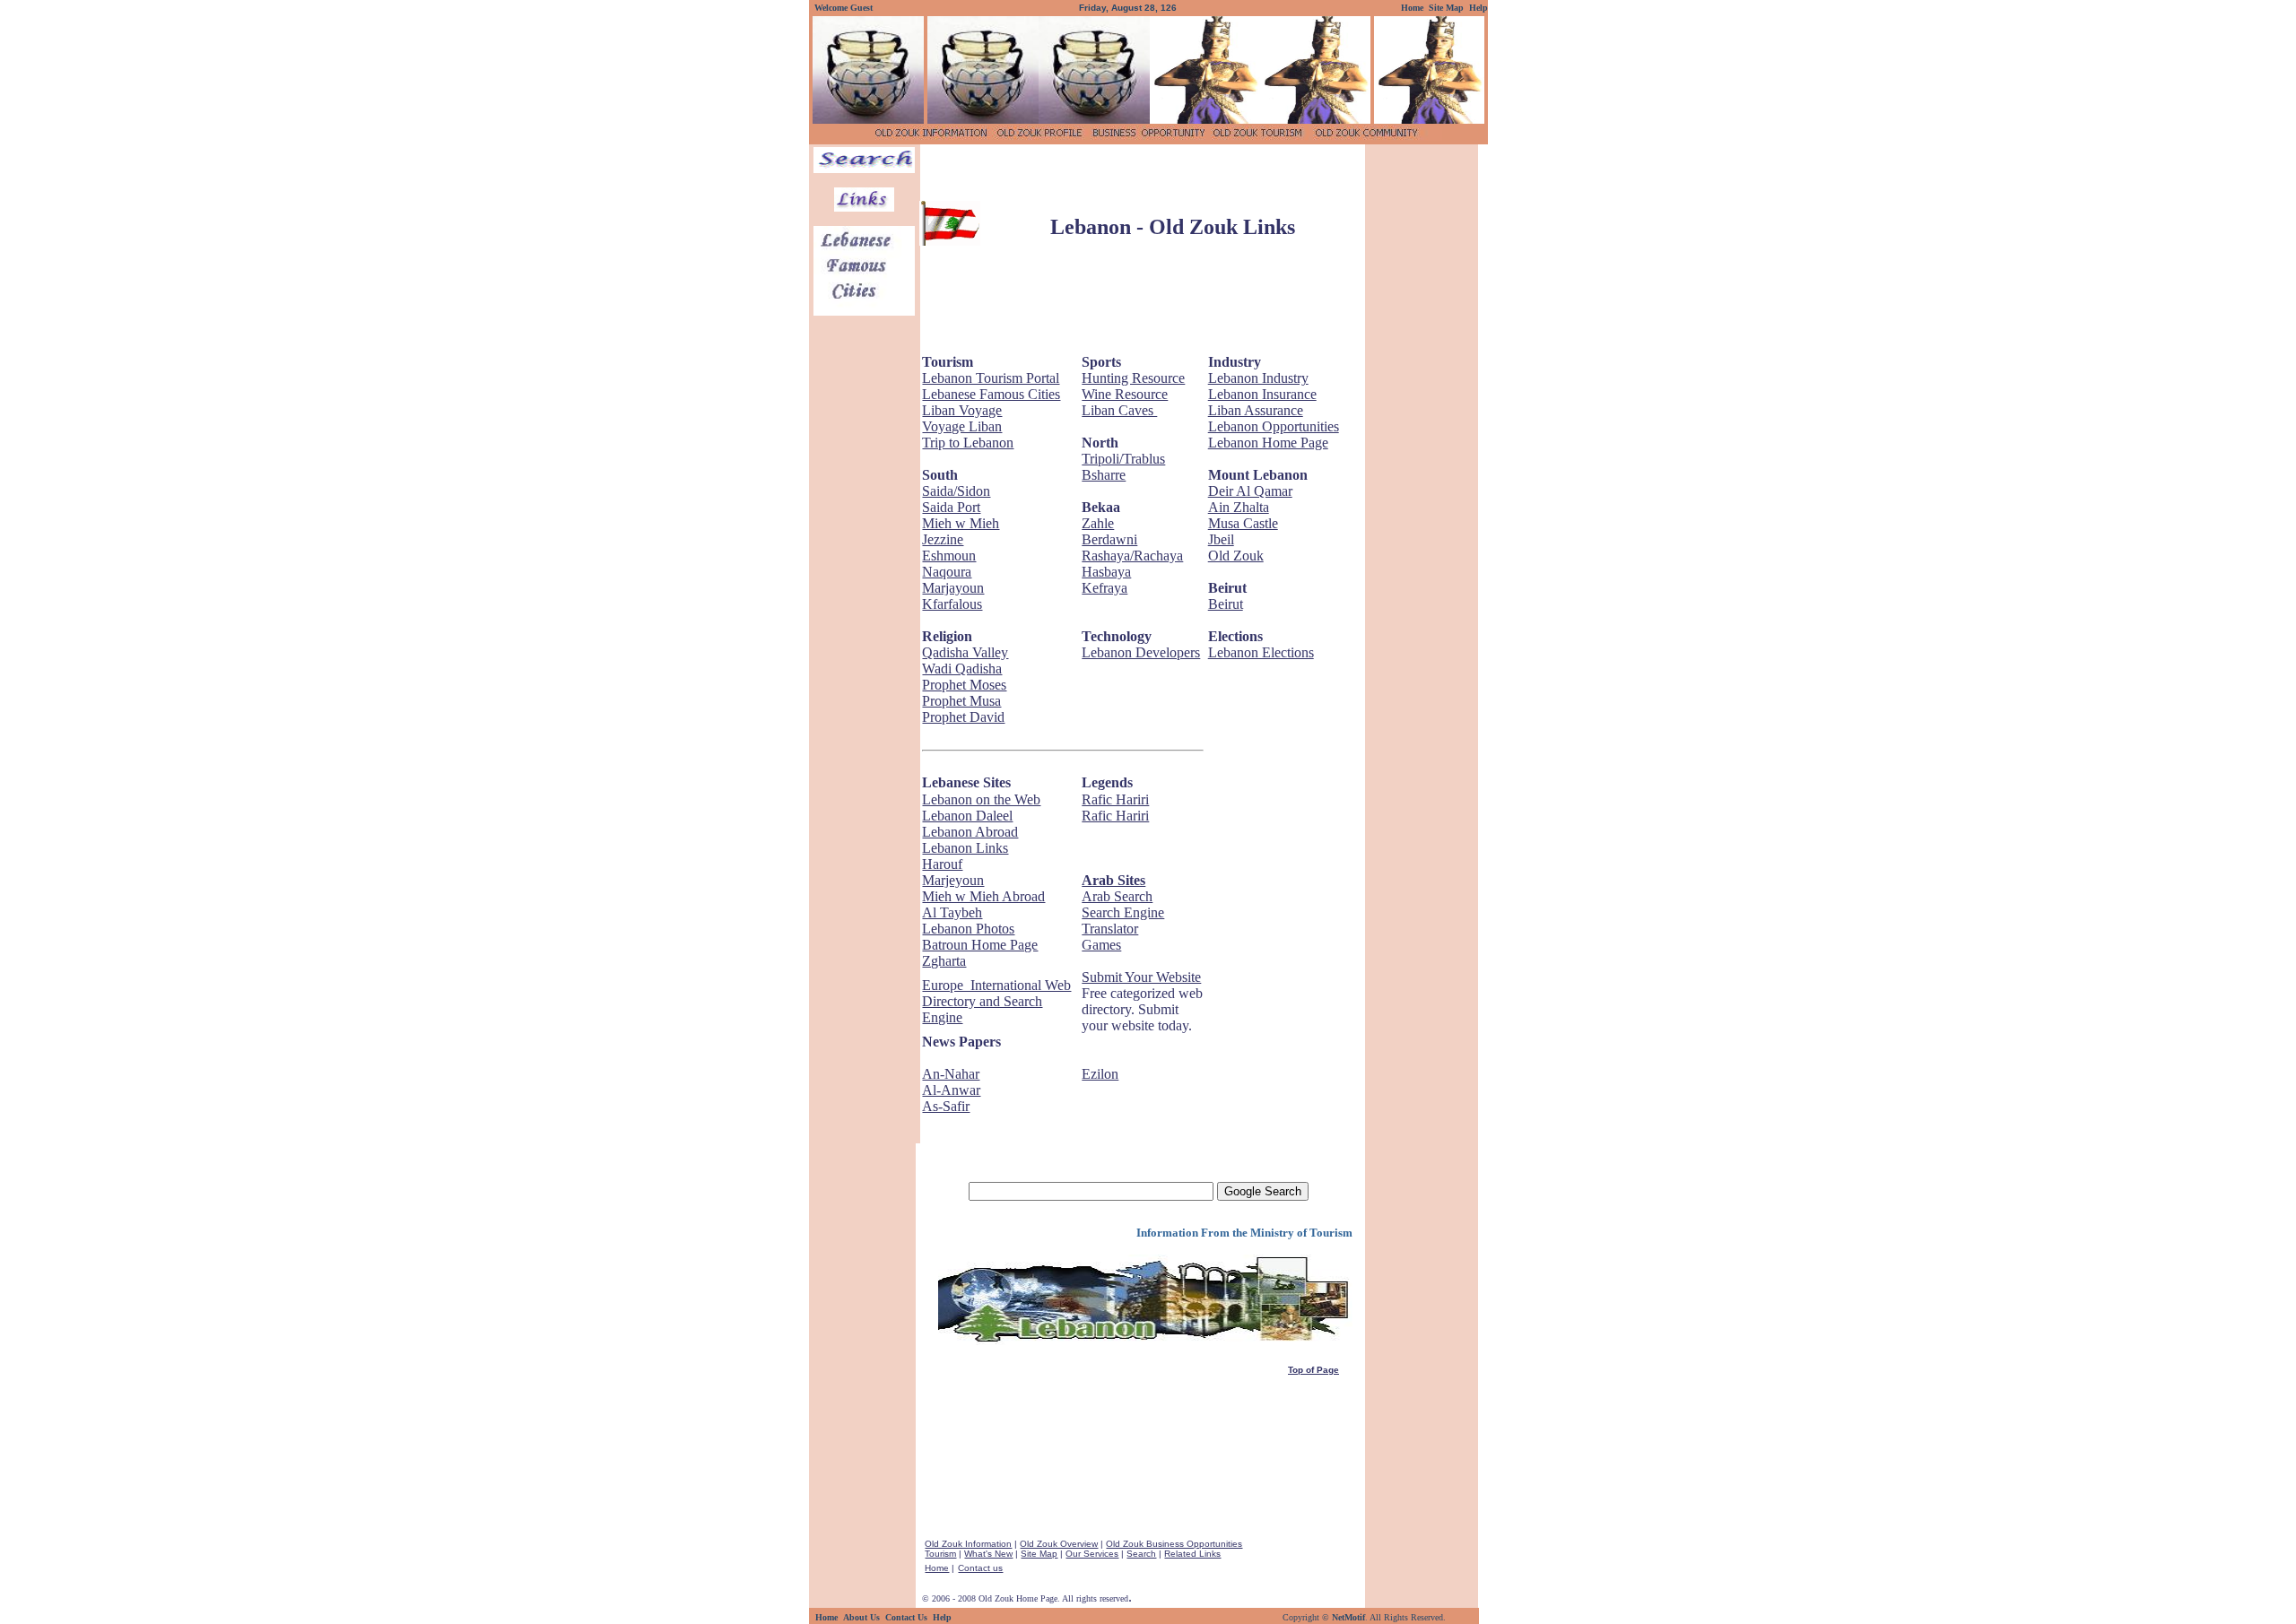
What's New (988, 1554)
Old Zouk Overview (1059, 1544)
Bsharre (1104, 475)
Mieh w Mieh (961, 523)
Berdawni (1109, 539)
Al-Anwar (951, 1090)
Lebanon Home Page (1268, 443)
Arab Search (1117, 896)
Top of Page (1313, 1370)
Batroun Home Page (980, 945)
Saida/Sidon (956, 491)
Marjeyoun (953, 880)
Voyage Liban (962, 426)
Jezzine (943, 539)
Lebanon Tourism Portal (991, 378)
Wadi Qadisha (962, 669)
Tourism (940, 1554)
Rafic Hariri (1115, 799)
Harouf (942, 864)
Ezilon (1100, 1074)
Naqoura (947, 572)
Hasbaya (1106, 572)
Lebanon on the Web (981, 799)
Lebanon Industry (1258, 378)
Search (1141, 1554)
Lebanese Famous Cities (991, 394)
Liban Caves (1119, 410)
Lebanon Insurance (1262, 394)
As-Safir (946, 1106)
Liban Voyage (962, 410)
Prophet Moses (964, 685)
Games (1101, 945)
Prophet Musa (961, 701)
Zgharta (944, 961)
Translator (1110, 929)
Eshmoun (949, 556)
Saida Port (951, 507)
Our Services (1092, 1554)
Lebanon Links (965, 848)
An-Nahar (951, 1074)
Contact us (980, 1568)
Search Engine (1123, 912)
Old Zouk (1236, 556)
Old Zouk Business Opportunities (1174, 1544)
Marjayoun (953, 588)
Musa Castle (1243, 523)
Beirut (1226, 604)
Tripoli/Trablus (1123, 459)
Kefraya (1105, 588)
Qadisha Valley (965, 652)
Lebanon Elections (1261, 652)
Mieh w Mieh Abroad (983, 896)
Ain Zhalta (1239, 507)
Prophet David (963, 717)
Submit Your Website (1141, 977)
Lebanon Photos (968, 929)
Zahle (1098, 523)
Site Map (1039, 1554)
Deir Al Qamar (1250, 491)
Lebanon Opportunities (1274, 426)
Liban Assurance (1256, 410)
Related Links (1192, 1554)
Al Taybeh (952, 912)
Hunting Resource (1133, 378)
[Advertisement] (1141, 174)
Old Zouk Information (968, 1544)
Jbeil (1221, 539)
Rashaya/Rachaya (1132, 556)
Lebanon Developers (1141, 652)
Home (937, 1568)
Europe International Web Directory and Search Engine (996, 1001)
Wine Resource (1125, 394)
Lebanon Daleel (967, 816)
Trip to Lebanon (968, 443)
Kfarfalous (952, 604)
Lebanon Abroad (970, 832)
